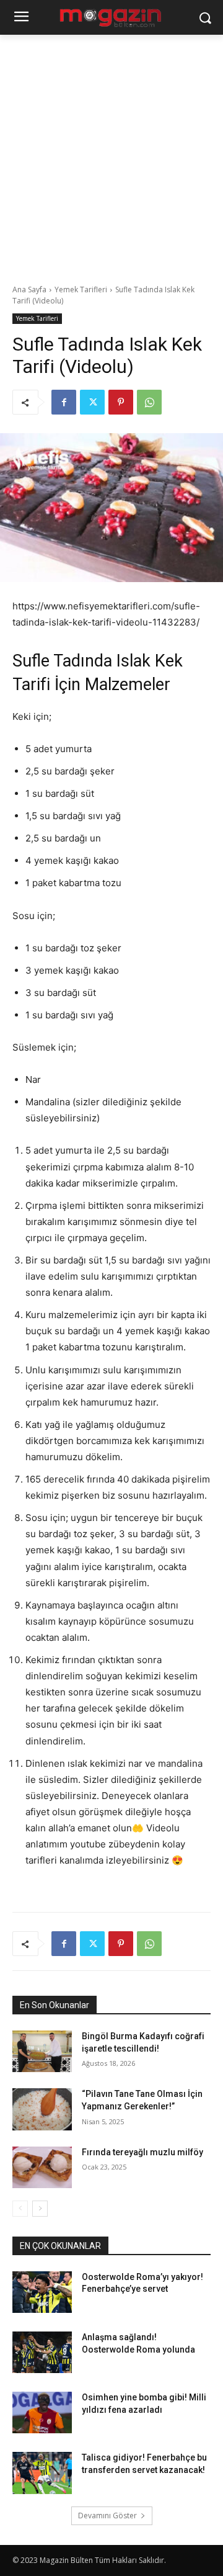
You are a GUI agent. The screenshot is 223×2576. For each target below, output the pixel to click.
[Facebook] (64, 402)
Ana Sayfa (29, 289)
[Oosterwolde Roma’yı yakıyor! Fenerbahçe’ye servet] (42, 2292)
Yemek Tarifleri (81, 289)
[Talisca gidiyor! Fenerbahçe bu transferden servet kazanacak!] (42, 2473)
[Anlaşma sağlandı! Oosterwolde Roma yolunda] (42, 2352)
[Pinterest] (121, 402)
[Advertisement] (111, 153)
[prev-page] (20, 2209)
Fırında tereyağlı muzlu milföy (142, 2152)
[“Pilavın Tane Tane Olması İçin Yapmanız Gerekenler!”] (42, 2109)
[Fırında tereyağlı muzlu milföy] (42, 2167)
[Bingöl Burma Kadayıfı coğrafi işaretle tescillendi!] (42, 2051)
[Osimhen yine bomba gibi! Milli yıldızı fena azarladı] (42, 2412)
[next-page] (40, 2209)
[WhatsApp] (149, 402)
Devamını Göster (107, 2515)
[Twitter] (92, 402)
